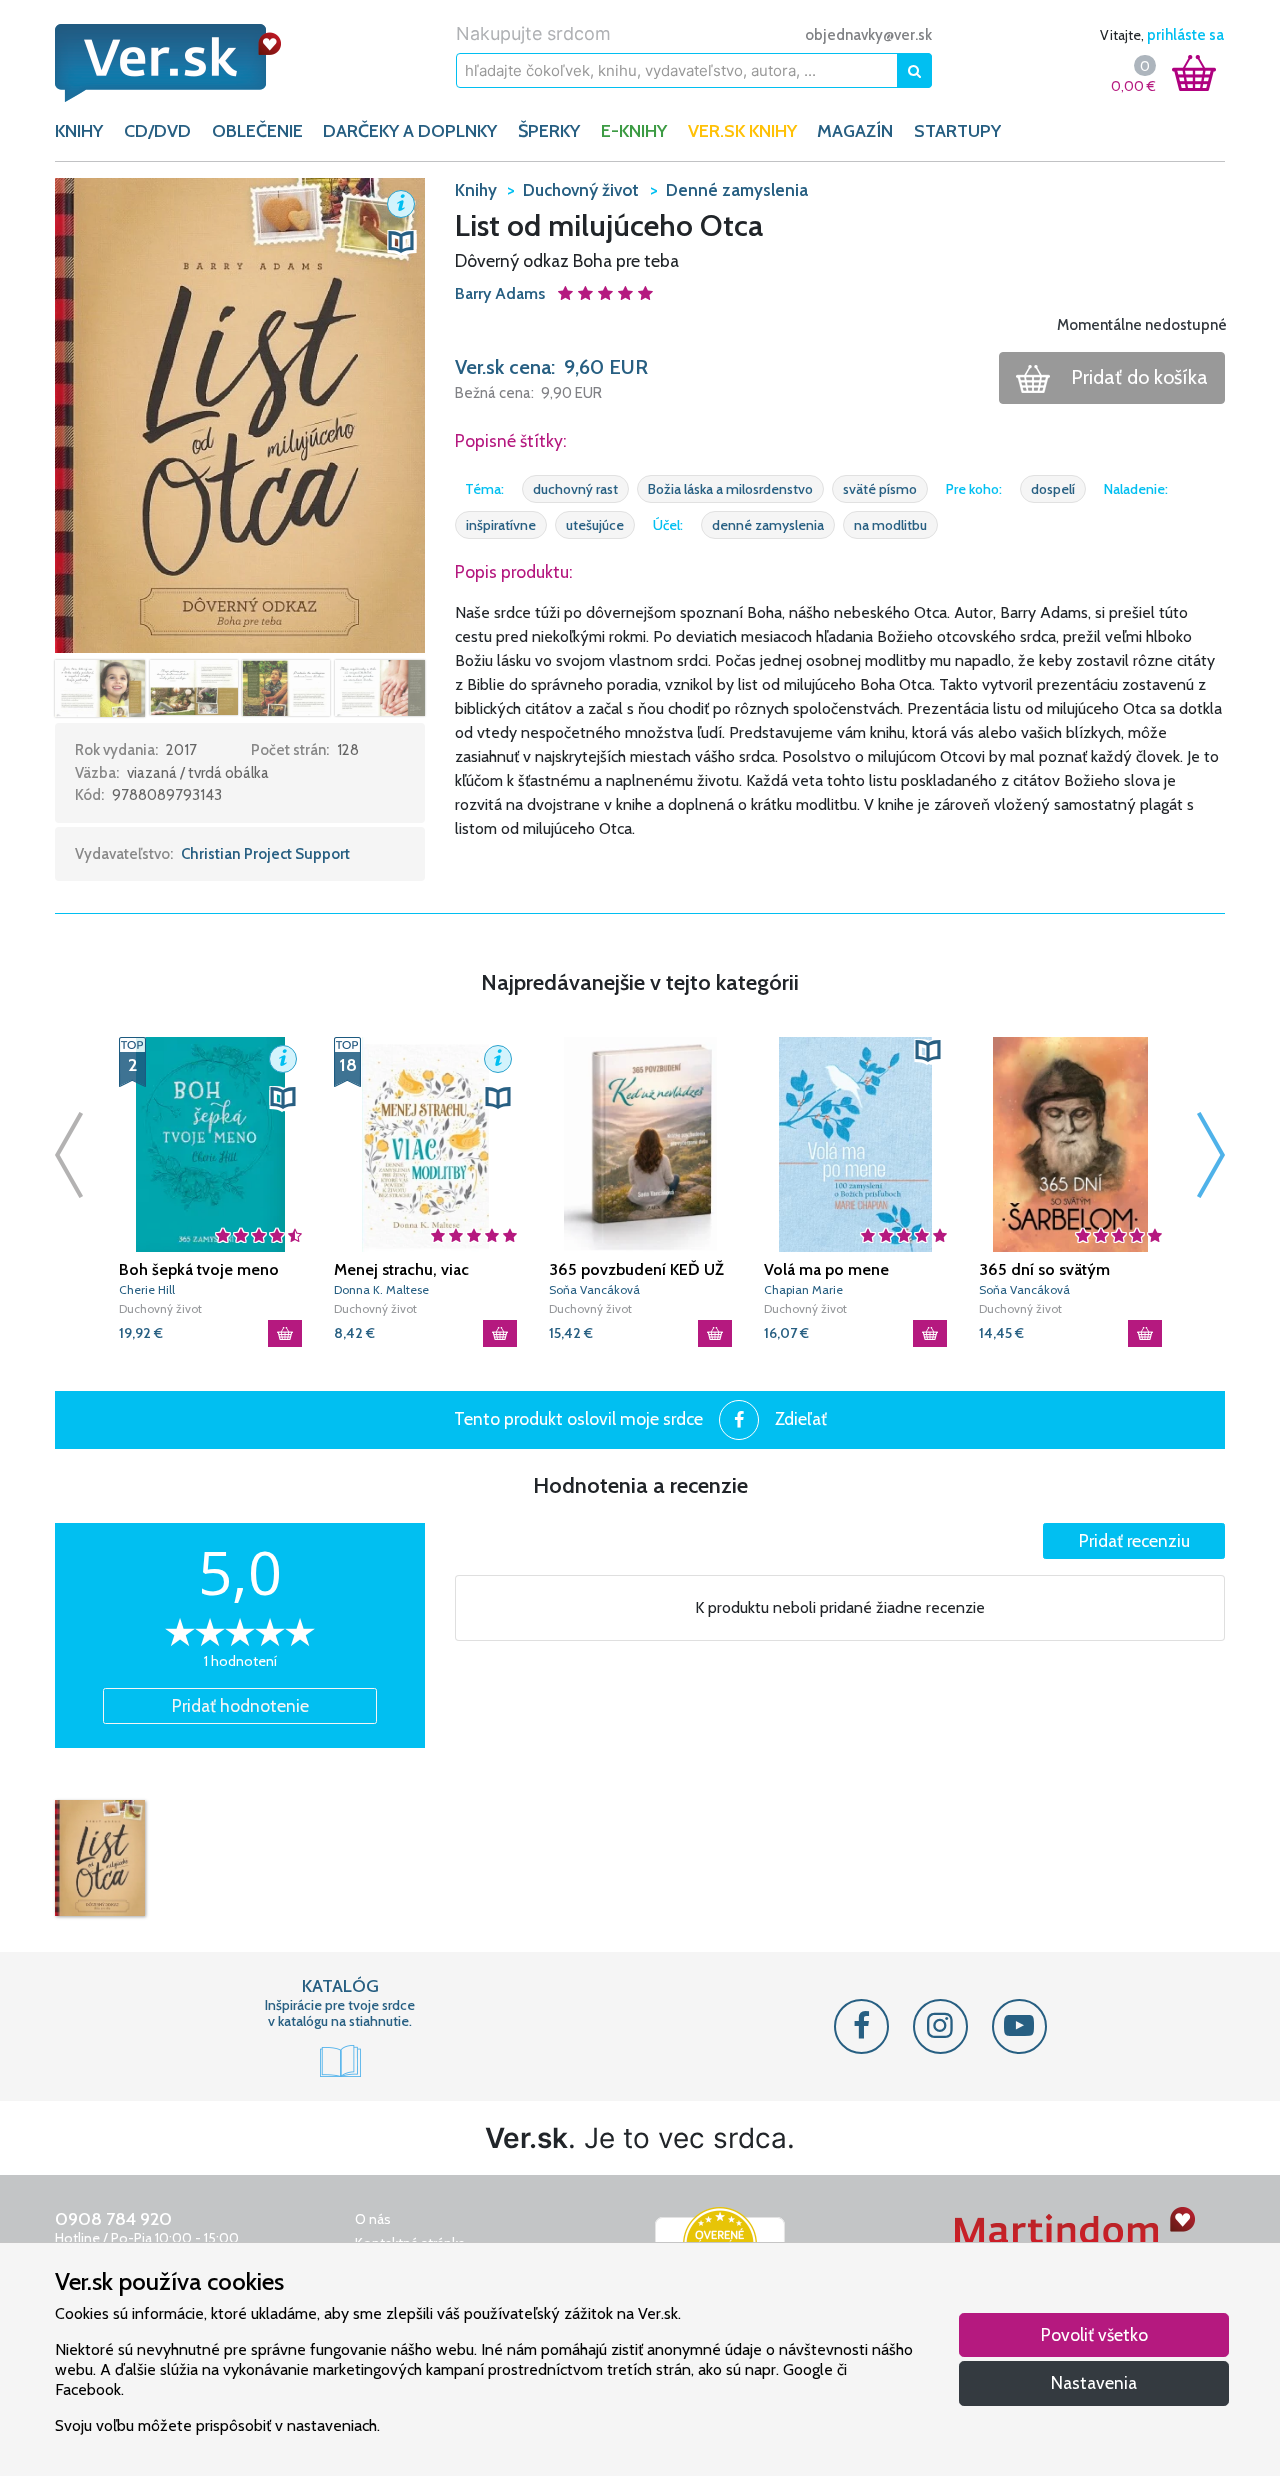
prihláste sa (1185, 35)
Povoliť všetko (1094, 2334)
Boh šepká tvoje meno (199, 1269)
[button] (240, 414)
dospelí (1053, 489)
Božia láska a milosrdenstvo (730, 489)
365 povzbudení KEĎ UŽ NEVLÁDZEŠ (636, 1270)
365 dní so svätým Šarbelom (1044, 1270)
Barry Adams (502, 293)
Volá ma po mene (826, 1269)
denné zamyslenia (768, 525)
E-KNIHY (634, 131)
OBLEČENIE (257, 131)
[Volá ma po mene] (855, 1144)
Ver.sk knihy (742, 131)
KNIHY (79, 131)
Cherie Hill (147, 1289)
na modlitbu (890, 525)
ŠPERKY (549, 131)
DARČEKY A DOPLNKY (410, 131)
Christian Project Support (265, 854)
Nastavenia (1094, 2382)
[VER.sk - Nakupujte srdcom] (190, 63)
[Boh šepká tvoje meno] (210, 1144)
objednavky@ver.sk (868, 35)
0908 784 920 (113, 2219)
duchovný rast (575, 489)
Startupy (957, 131)
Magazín (855, 131)
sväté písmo (880, 489)
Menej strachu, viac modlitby (401, 1270)
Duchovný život (160, 1308)
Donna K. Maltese (381, 1289)
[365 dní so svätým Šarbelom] (1070, 1144)
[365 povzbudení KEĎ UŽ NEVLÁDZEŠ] (640, 1144)
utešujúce (595, 525)
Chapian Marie (803, 1289)
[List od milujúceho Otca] (100, 1858)
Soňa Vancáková (594, 1289)
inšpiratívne (501, 525)
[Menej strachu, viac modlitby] (425, 1144)
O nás (373, 2219)
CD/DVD (157, 131)
